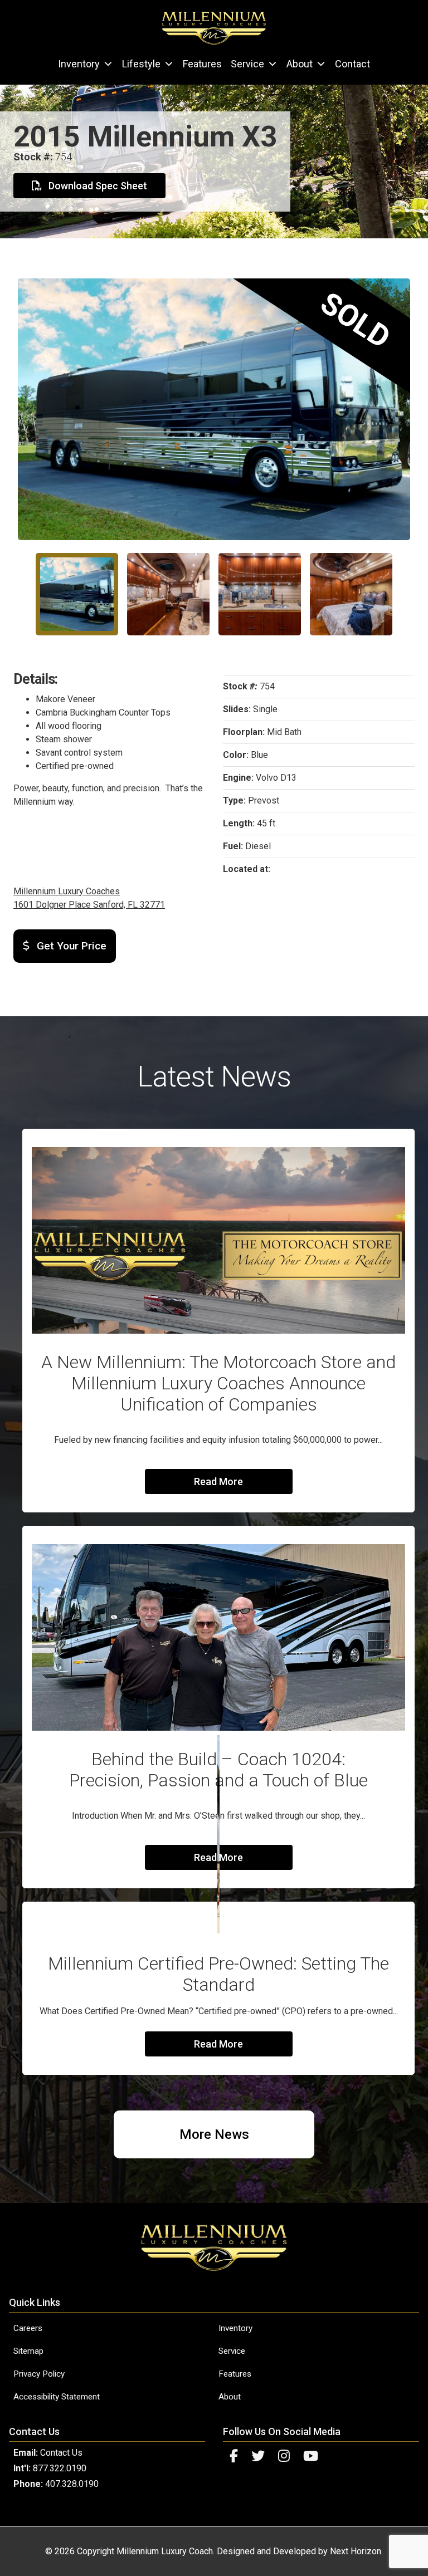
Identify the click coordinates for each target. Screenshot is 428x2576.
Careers (28, 2328)
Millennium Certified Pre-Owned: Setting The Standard (218, 1974)
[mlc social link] (234, 2456)
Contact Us (61, 2453)
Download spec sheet (97, 186)
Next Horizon (356, 2551)
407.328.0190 (72, 2484)
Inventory (79, 64)
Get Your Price (70, 946)
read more (218, 1482)
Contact (352, 64)
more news (214, 2134)
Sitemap (28, 2351)
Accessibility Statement (57, 2397)
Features (202, 64)
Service (247, 64)
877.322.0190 (60, 2468)
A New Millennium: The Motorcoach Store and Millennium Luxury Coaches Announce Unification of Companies (218, 1383)
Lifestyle (141, 64)
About (300, 64)
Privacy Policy (39, 2374)
